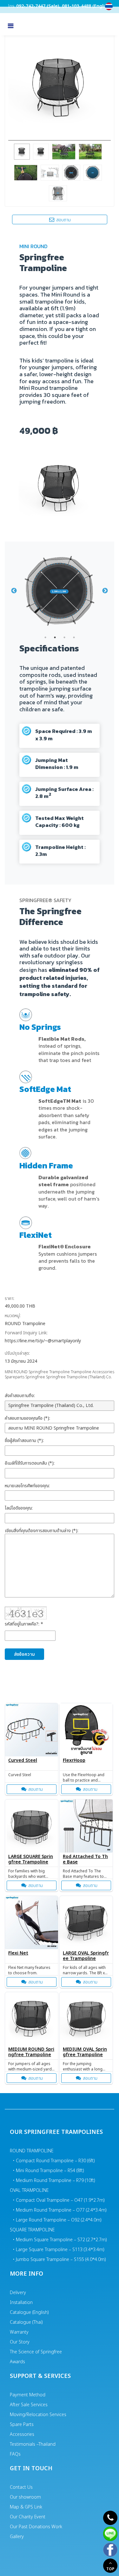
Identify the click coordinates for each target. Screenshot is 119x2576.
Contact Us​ (21, 2487)
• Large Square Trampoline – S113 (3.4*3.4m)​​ (59, 2250)
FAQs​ (15, 2454)
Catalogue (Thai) (26, 2322)
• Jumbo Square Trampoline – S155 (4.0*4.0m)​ (60, 2260)
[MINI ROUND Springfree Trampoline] (60, 85)
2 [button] (55, 637)
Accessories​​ (22, 2434)
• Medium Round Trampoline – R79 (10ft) (54, 2181)
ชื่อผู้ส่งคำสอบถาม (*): (24, 1441)
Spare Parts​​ (22, 2425)
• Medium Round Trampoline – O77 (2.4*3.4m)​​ (60, 2210)
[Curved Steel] (32, 1730)
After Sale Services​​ (29, 2405)
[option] (60, 591)
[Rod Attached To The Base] (86, 1826)
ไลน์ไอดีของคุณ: (19, 1508)
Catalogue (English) (29, 2312)
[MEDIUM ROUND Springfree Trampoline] (32, 2019)
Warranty (19, 2332)
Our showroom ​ (26, 2497)
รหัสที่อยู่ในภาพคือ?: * (24, 1624)
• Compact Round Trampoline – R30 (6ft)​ (54, 2161)
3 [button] (64, 637)
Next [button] (105, 591)
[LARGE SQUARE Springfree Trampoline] (32, 1826)
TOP (110, 2569)
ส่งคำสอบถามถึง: (20, 1396)
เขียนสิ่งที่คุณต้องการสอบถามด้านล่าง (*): (42, 1531)
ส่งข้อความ (24, 1654)
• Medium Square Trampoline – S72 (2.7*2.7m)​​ (60, 2240)
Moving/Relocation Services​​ (38, 2415)
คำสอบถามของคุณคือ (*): (27, 1418)
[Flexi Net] (32, 1923)
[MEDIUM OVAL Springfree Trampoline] (86, 2019)
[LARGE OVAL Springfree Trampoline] (86, 1923)
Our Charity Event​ (28, 2517)
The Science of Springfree (36, 2352)
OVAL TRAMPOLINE (29, 2190)
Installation (21, 2303)
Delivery (18, 2293)
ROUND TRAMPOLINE (32, 2151)
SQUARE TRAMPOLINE (32, 2230)
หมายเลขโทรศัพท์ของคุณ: (27, 1486)
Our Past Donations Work (36, 2527)
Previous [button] (14, 591)
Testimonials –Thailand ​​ (33, 2444)
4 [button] (74, 637)
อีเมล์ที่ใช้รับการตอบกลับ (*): (30, 1463)
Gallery (17, 2537)
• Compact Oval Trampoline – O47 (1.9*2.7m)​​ (59, 2200)
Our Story (20, 2342)
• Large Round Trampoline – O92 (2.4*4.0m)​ (57, 2220)
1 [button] (45, 637)
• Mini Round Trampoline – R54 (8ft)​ (49, 2171)
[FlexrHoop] (86, 1730)
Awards (17, 2362)
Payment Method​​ (28, 2395)
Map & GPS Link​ (26, 2507)
